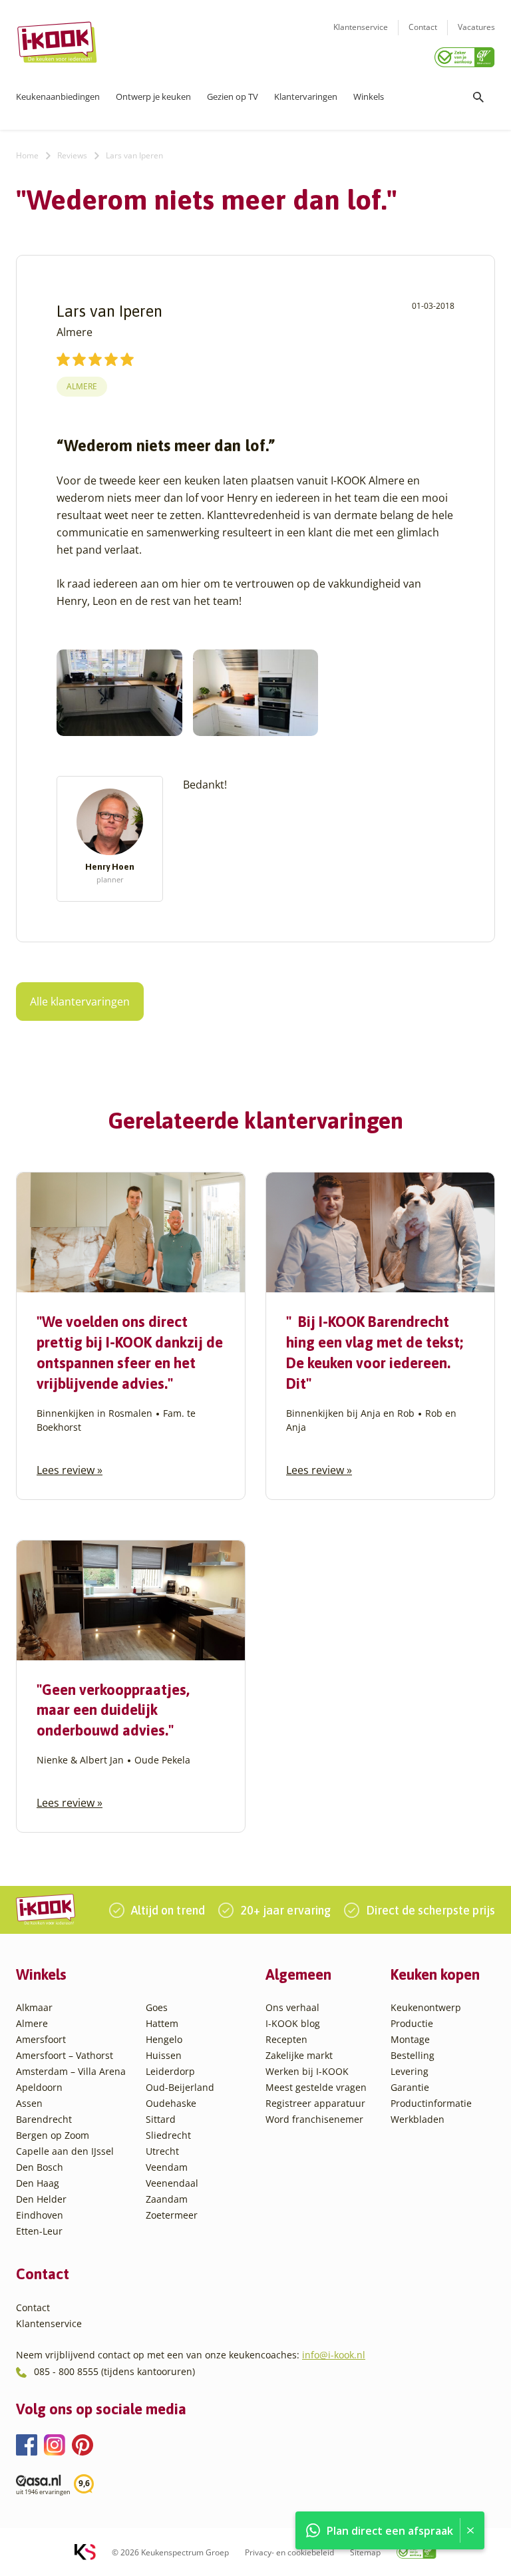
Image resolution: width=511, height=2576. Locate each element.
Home (27, 155)
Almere (82, 386)
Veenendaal (172, 2183)
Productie (412, 2023)
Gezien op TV (233, 96)
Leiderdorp (170, 2071)
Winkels (369, 96)
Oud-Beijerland (180, 2087)
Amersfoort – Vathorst (65, 2055)
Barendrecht (44, 2119)
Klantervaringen (306, 96)
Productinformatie (431, 2103)
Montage (410, 2039)
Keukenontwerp (426, 2007)
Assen (29, 2103)
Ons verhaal (292, 2007)
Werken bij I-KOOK (307, 2071)
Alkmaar (34, 2007)
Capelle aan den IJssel (65, 2151)
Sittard (161, 2119)
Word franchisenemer (314, 2119)
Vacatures (476, 27)
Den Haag (38, 2183)
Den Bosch (40, 2167)
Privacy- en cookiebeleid (289, 2552)
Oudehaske (171, 2103)
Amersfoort (41, 2039)
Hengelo (164, 2039)
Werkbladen (418, 2119)
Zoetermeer (172, 2215)
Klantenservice (361, 27)
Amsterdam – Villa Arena (71, 2071)
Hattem (162, 2023)
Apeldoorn (39, 2087)
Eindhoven (40, 2215)
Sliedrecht (168, 2135)
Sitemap (365, 2552)
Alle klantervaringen (80, 1002)
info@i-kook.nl (334, 2355)
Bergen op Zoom (53, 2135)
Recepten (286, 2039)
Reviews (72, 155)
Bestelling (413, 2055)
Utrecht (162, 2151)
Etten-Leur (39, 2231)
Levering (410, 2071)
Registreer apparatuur (315, 2103)
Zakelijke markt (299, 2055)
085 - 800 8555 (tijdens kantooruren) (114, 2371)
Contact (423, 27)
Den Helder (41, 2199)
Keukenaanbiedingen (58, 96)
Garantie (410, 2087)
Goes (157, 2007)
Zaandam (167, 2199)
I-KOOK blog (293, 2023)
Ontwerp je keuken (153, 96)
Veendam (167, 2167)
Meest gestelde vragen (316, 2087)
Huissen (164, 2055)
